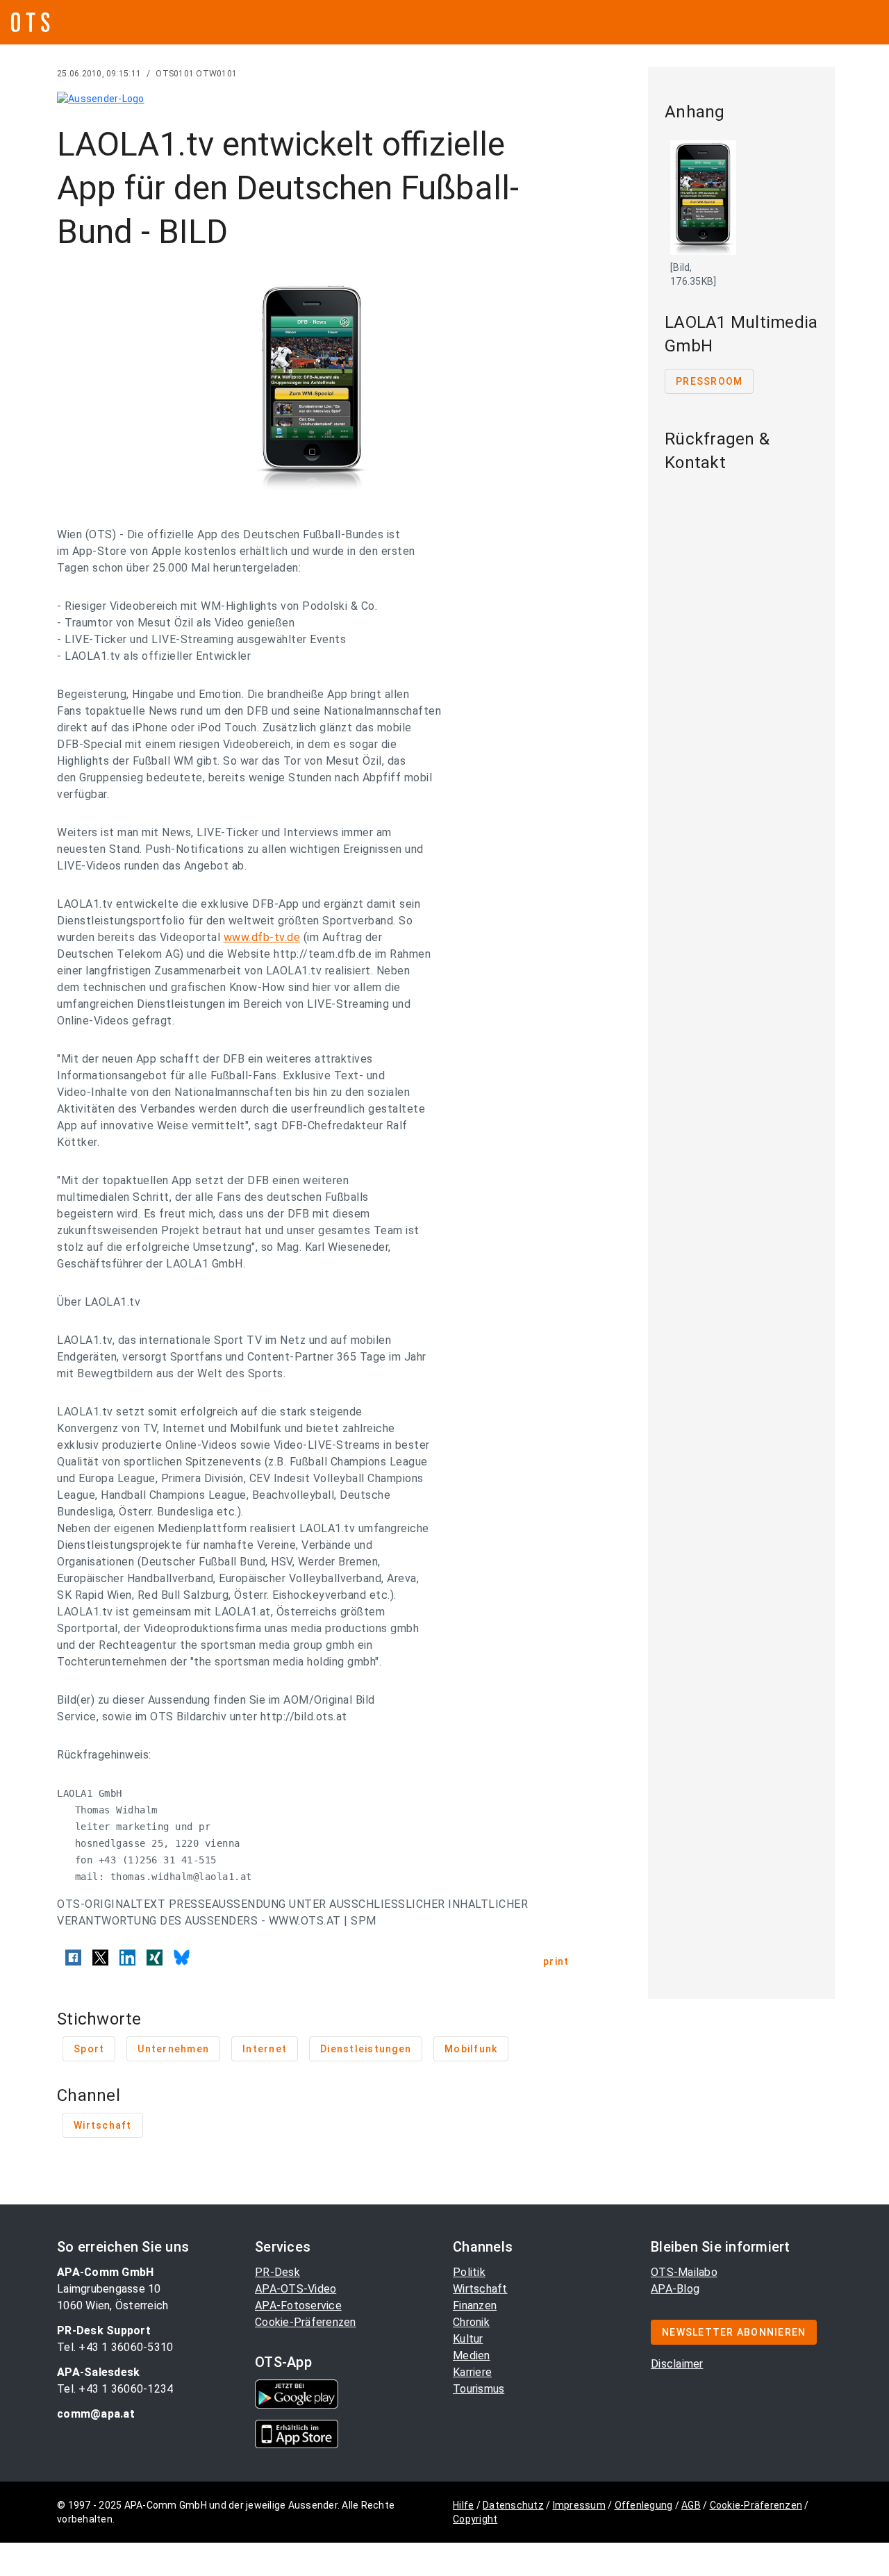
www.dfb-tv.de (262, 937)
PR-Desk (277, 2272)
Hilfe (463, 2505)
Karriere (472, 2372)
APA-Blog (675, 2289)
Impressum (579, 2505)
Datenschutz (513, 2505)
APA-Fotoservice (298, 2305)
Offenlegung (644, 2505)
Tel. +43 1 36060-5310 (115, 2347)
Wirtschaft (480, 2289)
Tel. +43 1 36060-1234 (115, 2389)
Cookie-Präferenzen (306, 2322)
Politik (469, 2272)
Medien (472, 2355)
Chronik (471, 2322)
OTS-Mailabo (684, 2272)
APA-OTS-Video (296, 2289)
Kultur (468, 2339)
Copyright (475, 2519)
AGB (691, 2505)
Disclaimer (677, 2364)
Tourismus (479, 2389)
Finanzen (475, 2305)
